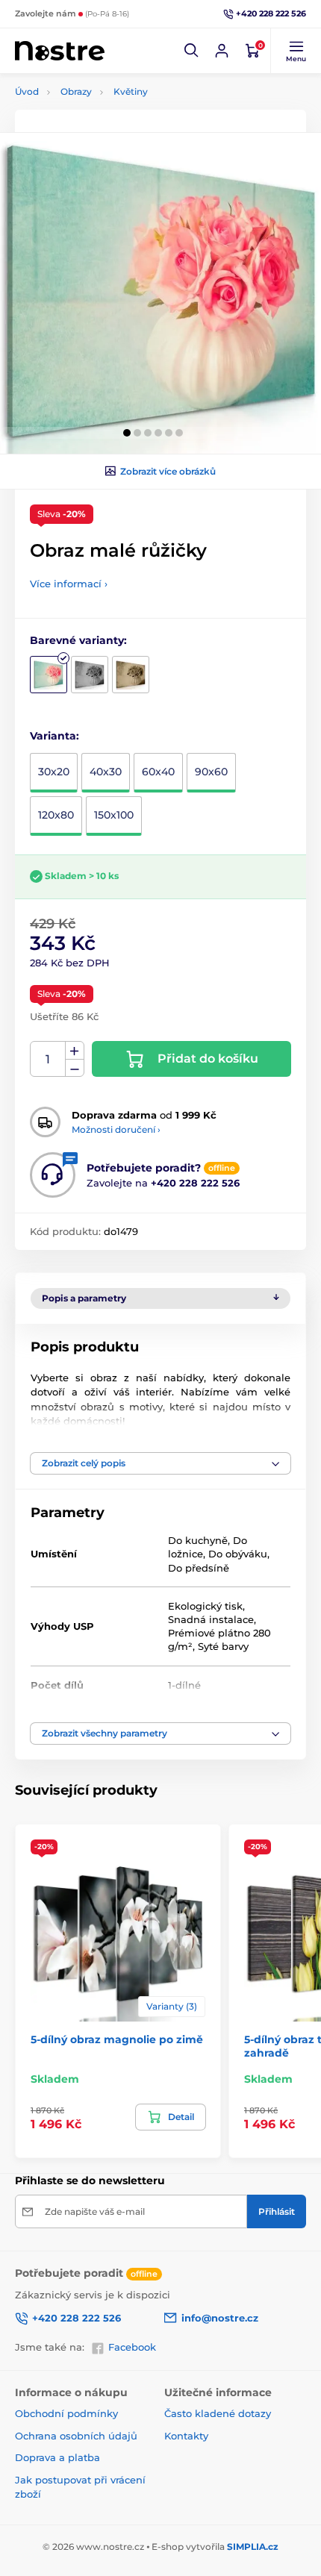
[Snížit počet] (75, 1068)
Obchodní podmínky (66, 2413)
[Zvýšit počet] (75, 1051)
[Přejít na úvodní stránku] (60, 51)
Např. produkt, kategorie (112, 119)
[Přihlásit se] (222, 51)
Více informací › (69, 584)
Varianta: (54, 736)
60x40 (158, 772)
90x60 (211, 772)
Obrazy (76, 91)
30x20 (54, 772)
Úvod (27, 91)
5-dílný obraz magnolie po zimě (117, 2039)
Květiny (131, 91)
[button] (192, 51)
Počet (48, 1059)
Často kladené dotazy (218, 2413)
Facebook (132, 2347)
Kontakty (186, 2436)
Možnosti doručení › (116, 1129)
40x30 (106, 772)
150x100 (114, 815)
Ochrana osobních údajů (76, 2436)
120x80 (56, 815)
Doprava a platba (57, 2457)
